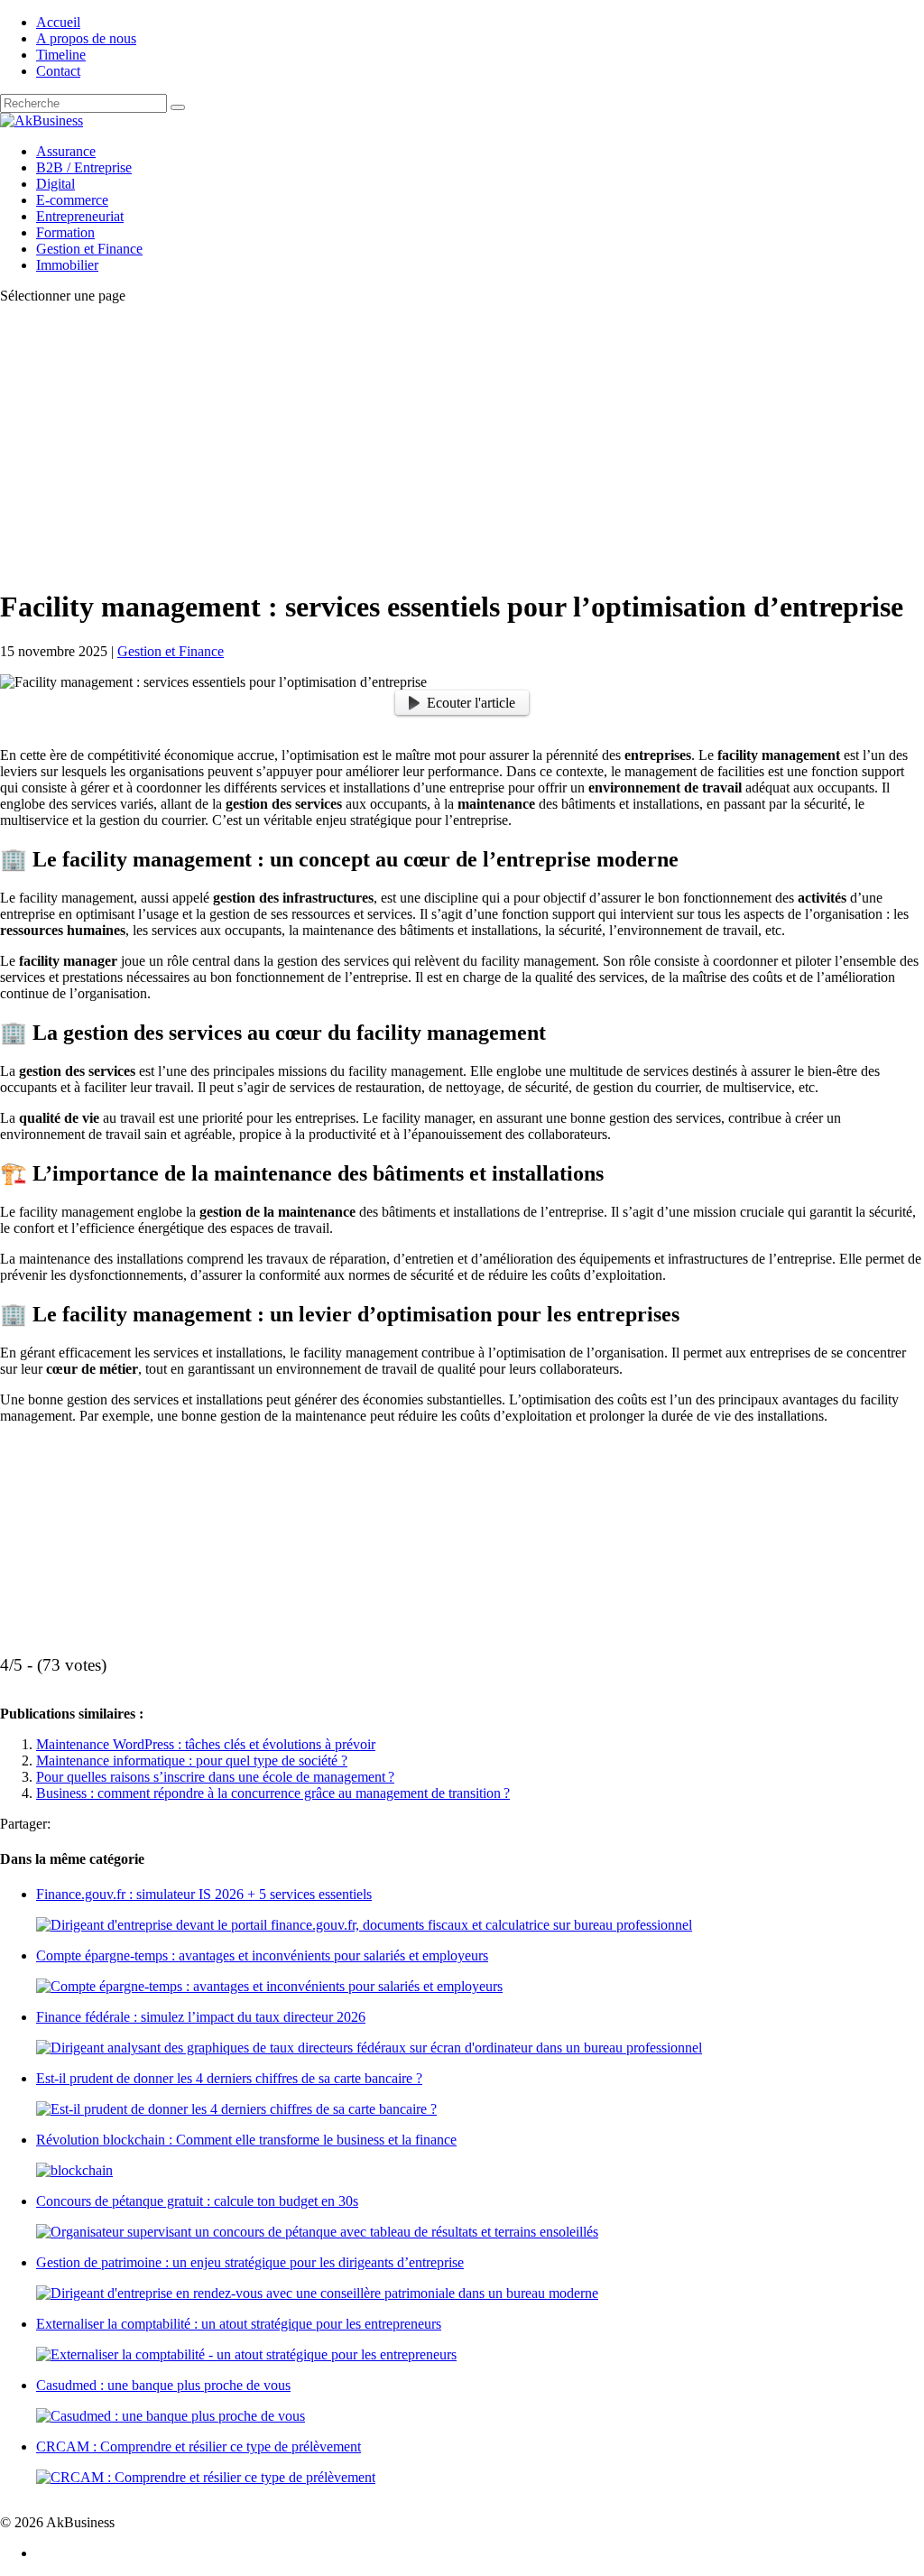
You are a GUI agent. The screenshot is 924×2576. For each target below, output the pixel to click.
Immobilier (67, 265)
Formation (65, 232)
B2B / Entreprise (84, 167)
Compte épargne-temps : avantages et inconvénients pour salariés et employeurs (262, 1955)
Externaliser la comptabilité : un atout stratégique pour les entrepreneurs (239, 2324)
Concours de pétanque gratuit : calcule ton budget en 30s (197, 2201)
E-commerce (72, 200)
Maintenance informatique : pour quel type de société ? (192, 1761)
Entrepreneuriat (80, 216)
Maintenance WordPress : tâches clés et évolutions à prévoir (206, 1744)
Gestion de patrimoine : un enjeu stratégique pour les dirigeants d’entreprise (250, 2262)
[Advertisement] (462, 445)
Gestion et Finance (89, 249)
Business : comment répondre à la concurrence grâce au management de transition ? (273, 1793)
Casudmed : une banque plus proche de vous (163, 2385)
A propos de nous (86, 38)
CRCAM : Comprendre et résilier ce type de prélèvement (199, 2446)
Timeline (61, 55)
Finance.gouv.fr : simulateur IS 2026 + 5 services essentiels (204, 1894)
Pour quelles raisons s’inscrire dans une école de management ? (215, 1777)
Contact (58, 71)
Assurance (66, 151)
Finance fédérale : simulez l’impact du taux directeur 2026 (201, 2017)
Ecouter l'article (471, 703)
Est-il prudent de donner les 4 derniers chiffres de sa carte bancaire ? (229, 2078)
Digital (55, 184)
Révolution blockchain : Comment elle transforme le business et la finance (246, 2140)
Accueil (58, 22)
